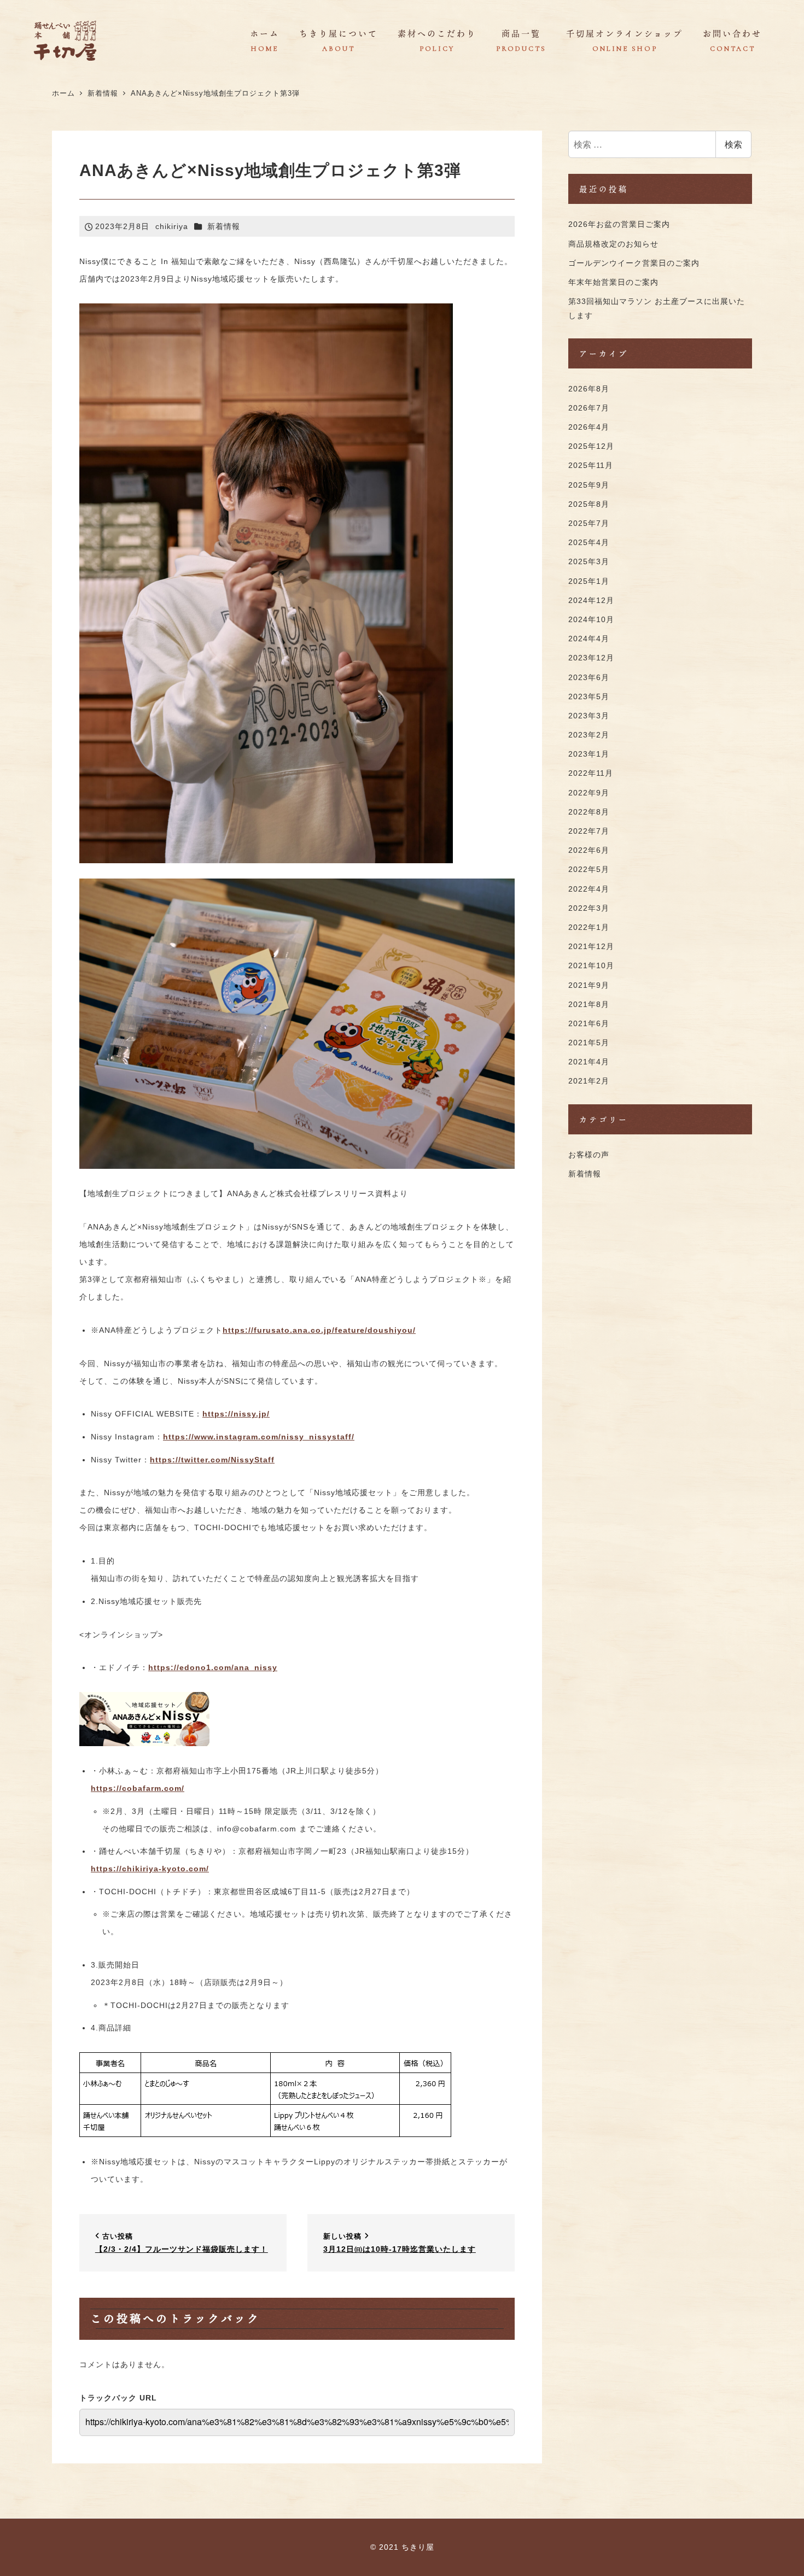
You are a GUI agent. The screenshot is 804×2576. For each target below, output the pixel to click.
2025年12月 (591, 447)
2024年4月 (589, 639)
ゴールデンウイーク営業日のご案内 (634, 263)
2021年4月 (589, 1062)
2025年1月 (589, 581)
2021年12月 (591, 947)
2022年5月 (589, 870)
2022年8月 (589, 812)
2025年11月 (591, 466)
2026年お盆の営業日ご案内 (619, 224)
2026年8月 (589, 389)
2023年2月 (589, 735)
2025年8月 (589, 504)
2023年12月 (591, 658)
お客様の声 (589, 1155)
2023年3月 (589, 716)
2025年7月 (589, 524)
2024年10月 (591, 620)
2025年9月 (589, 485)
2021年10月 (591, 966)
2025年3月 (589, 562)
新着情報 (224, 226)
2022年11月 (591, 774)
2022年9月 (589, 793)
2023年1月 (589, 754)
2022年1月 (589, 928)
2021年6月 (589, 1023)
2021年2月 (589, 1081)
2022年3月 (589, 908)
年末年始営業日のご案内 (613, 282)
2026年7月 (589, 408)
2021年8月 (589, 1004)
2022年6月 (589, 851)
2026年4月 (589, 428)
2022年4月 (589, 889)
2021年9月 (589, 985)
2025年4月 (589, 543)
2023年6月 (589, 677)
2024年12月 (591, 600)
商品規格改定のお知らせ (613, 244)
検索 (733, 144)
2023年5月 (589, 696)
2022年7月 (589, 832)
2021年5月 (589, 1043)
